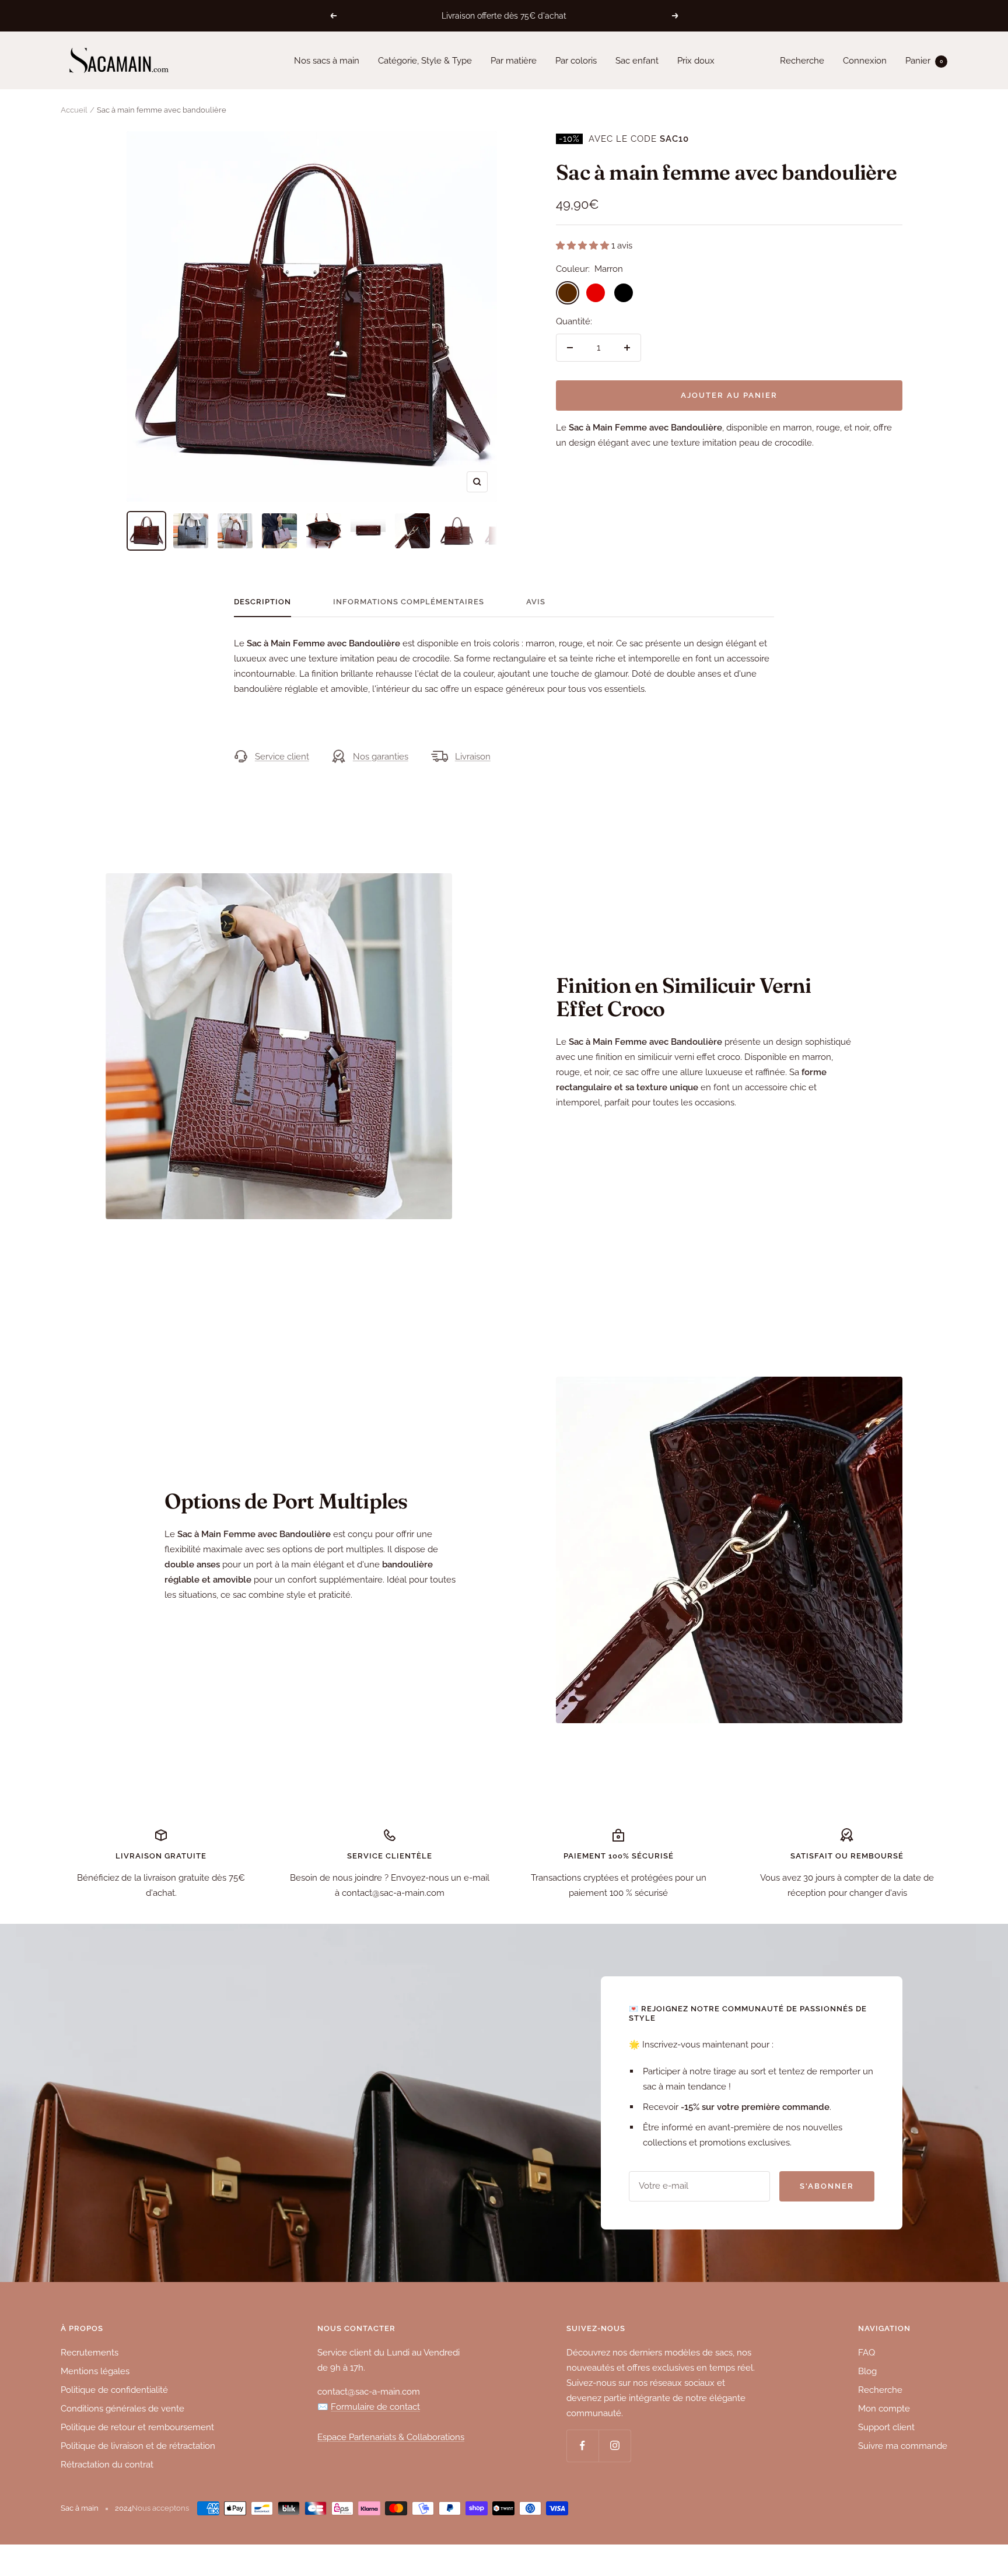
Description (262, 602)
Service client (282, 757)
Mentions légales (95, 2371)
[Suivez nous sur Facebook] (582, 2446)
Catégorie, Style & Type (425, 61)
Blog (867, 2371)
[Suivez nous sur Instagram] (615, 2446)
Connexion (865, 61)
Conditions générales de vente (123, 2409)
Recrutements (90, 2353)
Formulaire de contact (375, 2407)
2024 (123, 2508)
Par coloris (576, 61)
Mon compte (884, 2409)
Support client (886, 2427)
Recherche (802, 61)
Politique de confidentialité (114, 2390)
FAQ (867, 2353)
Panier (924, 61)
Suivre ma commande (903, 2446)
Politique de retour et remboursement (137, 2427)
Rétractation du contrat (107, 2465)
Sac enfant (637, 61)
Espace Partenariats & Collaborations (391, 2437)
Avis (536, 602)
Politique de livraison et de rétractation (138, 2446)
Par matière (514, 61)
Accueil (74, 110)
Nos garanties (381, 757)
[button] (584, 246)
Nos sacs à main (327, 61)
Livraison (473, 757)
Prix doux (696, 61)
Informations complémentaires (409, 602)
